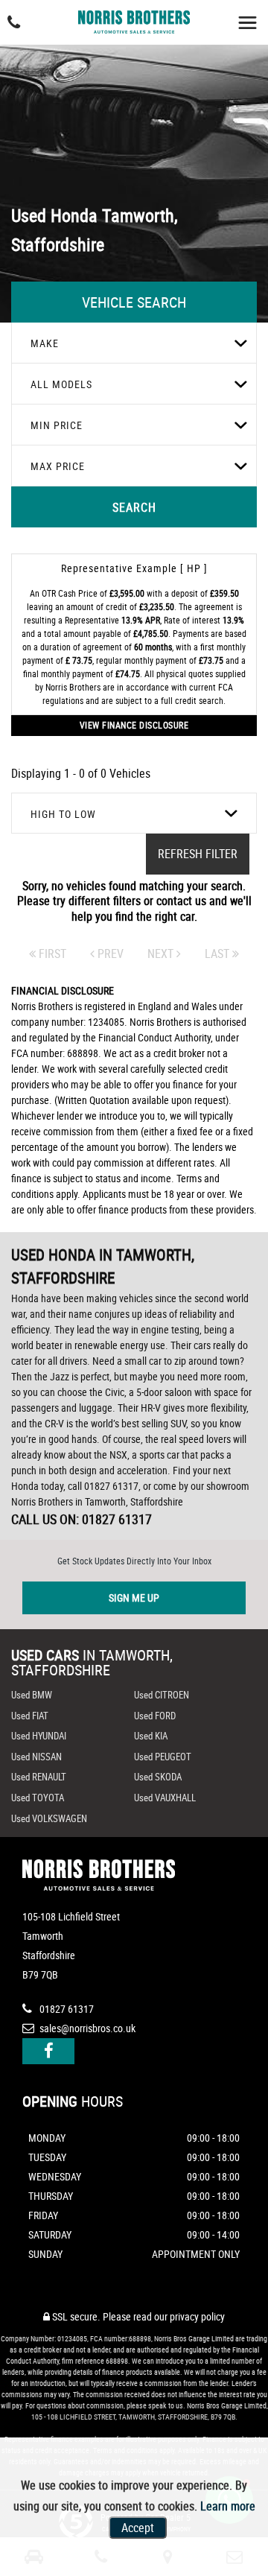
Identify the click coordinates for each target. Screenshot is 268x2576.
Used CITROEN (162, 1695)
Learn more (228, 2506)
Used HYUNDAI (39, 1736)
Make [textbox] (45, 343)
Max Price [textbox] (58, 466)
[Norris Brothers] (134, 18)
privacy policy (197, 2316)
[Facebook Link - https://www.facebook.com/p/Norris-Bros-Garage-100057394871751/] (48, 2051)
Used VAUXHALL (165, 1798)
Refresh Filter (198, 854)
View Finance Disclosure (134, 725)
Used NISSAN (36, 1757)
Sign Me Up (134, 1598)
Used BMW (32, 1695)
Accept (138, 2528)
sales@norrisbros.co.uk (86, 2028)
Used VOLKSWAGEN (49, 1818)
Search (134, 507)
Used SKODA (158, 1777)
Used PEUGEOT (163, 1757)
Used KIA (151, 1736)
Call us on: (82, 1519)
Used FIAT (30, 1716)
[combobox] (134, 343)
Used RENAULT (39, 1777)
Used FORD (155, 1716)
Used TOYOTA (38, 1798)
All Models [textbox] (61, 384)
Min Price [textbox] (57, 425)
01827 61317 (66, 2009)
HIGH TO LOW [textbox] (63, 814)
